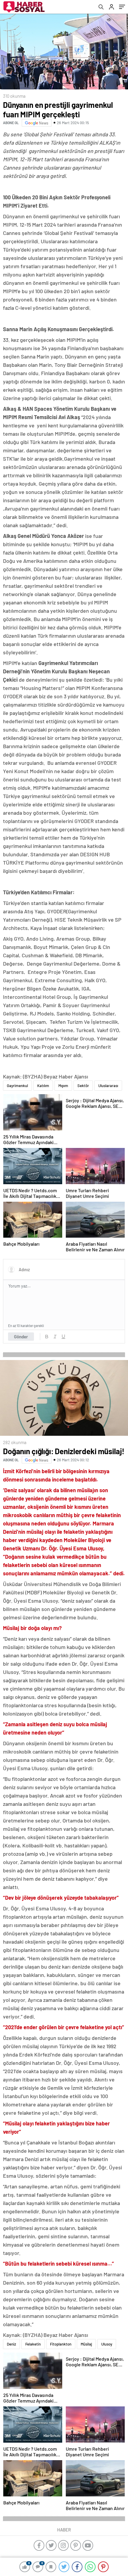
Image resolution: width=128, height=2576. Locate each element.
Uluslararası (108, 1086)
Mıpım (63, 1086)
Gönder (21, 1337)
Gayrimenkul (17, 1086)
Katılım (43, 1086)
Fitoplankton (61, 2344)
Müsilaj (86, 2344)
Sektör (83, 1086)
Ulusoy (107, 2344)
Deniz (11, 2344)
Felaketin (33, 2344)
